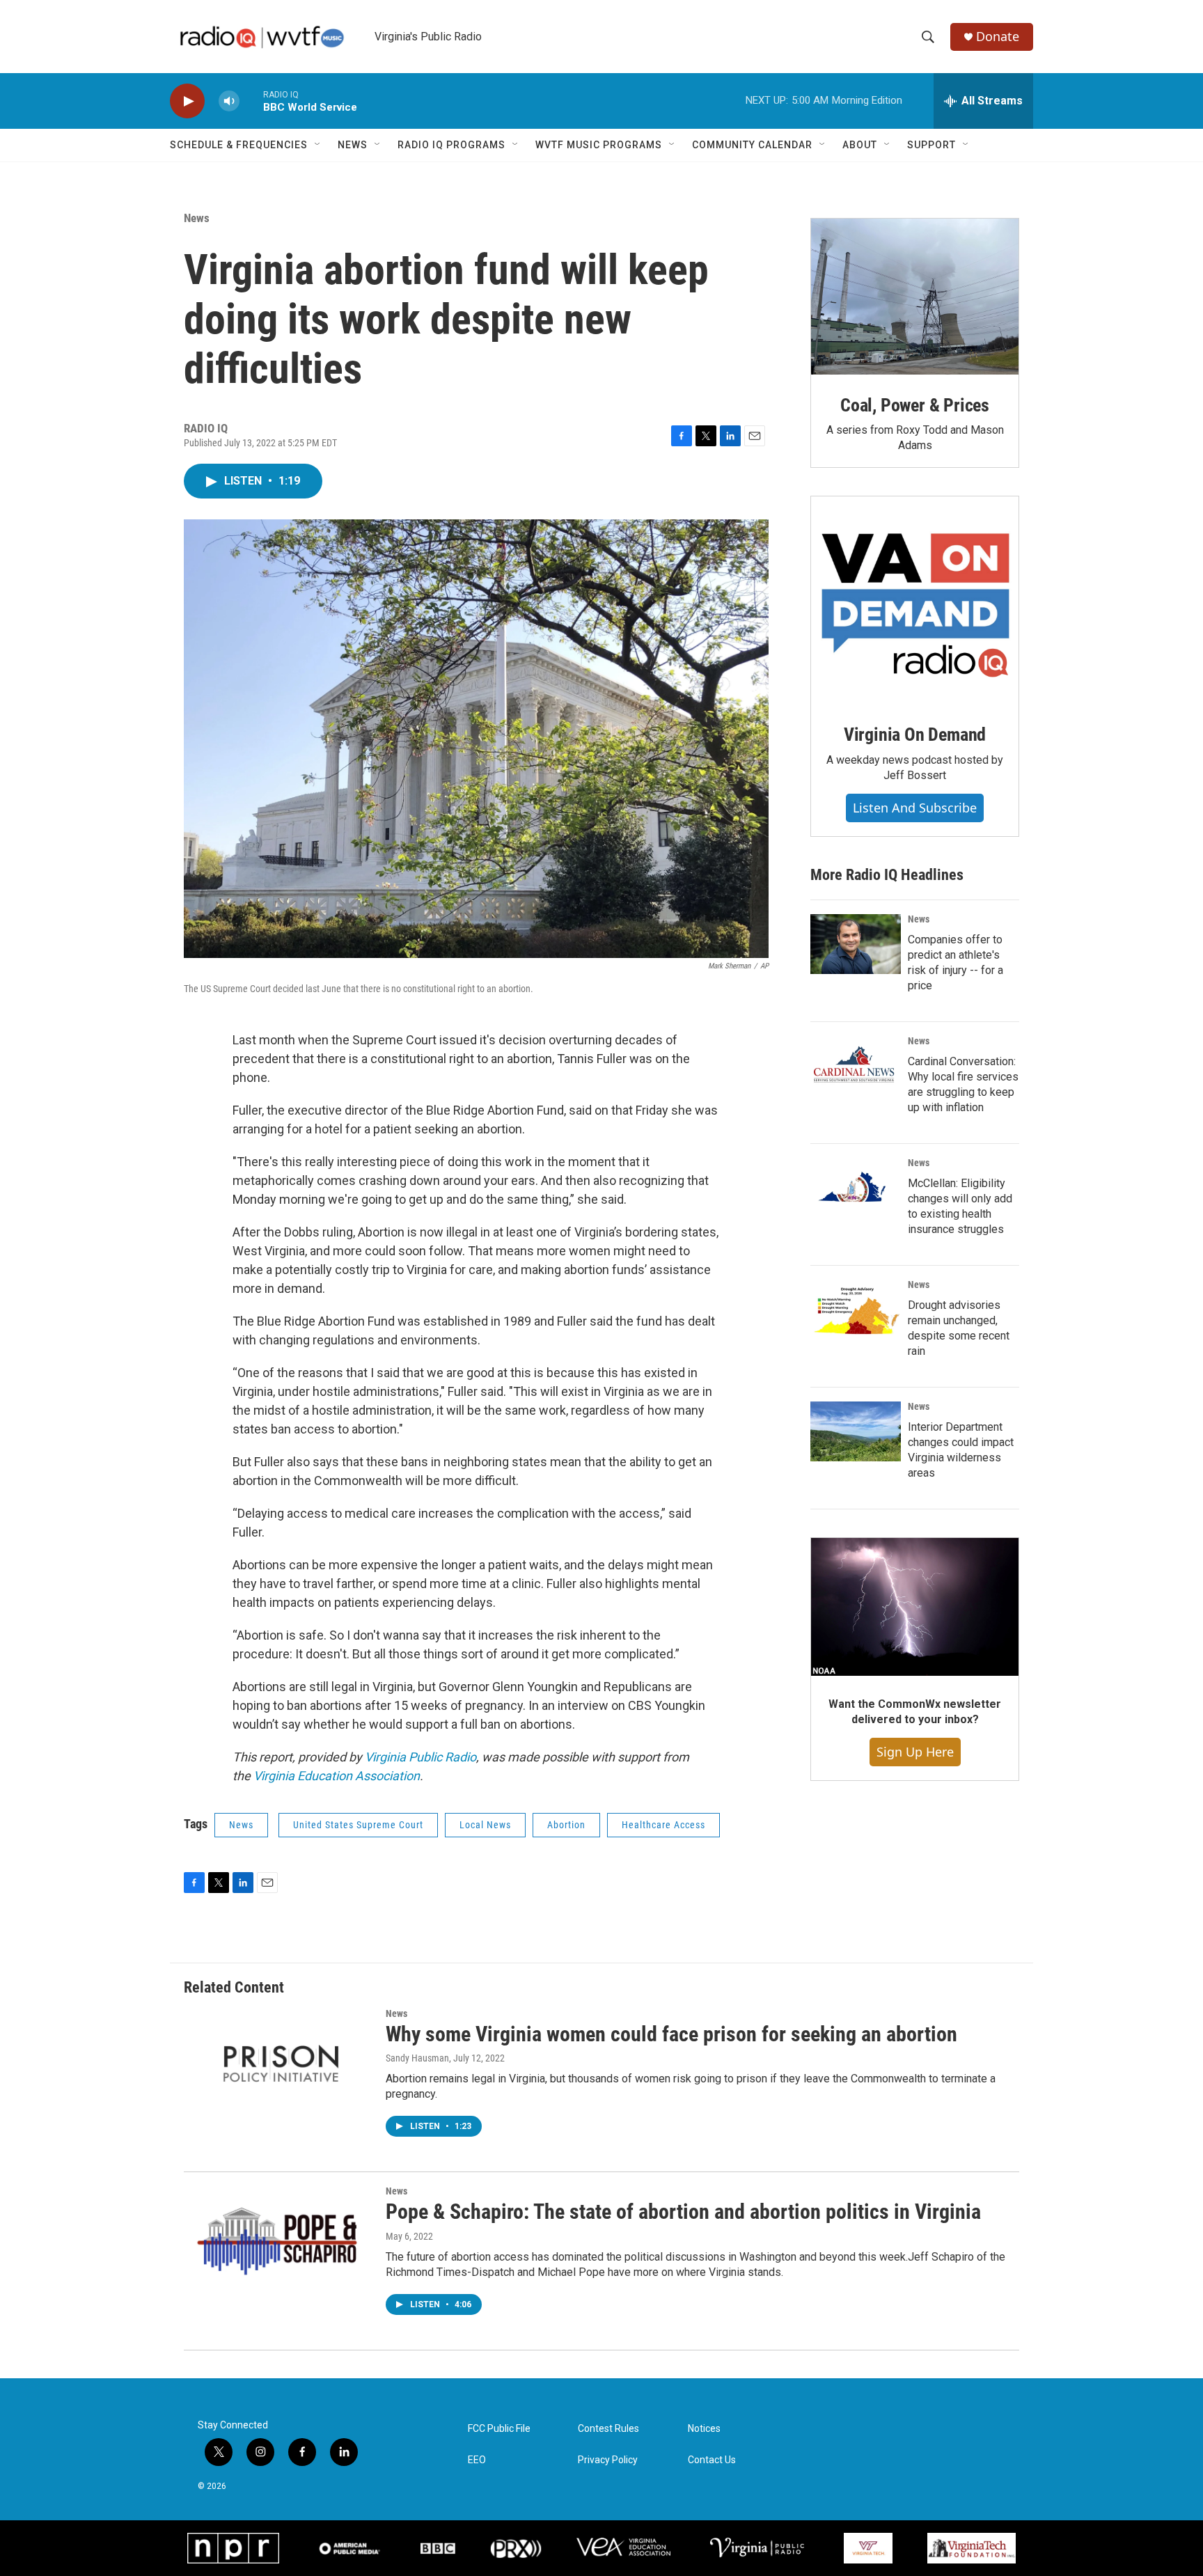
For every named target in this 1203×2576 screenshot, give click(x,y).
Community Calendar (752, 145)
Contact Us (712, 2460)
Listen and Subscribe (915, 808)
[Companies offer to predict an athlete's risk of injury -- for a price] (856, 944)
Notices (704, 2429)
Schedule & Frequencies (239, 145)
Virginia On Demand (915, 735)
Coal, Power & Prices (915, 405)
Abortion (566, 1825)
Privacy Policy (608, 2460)
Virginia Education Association (337, 1776)
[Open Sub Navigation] (318, 145)
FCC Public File (499, 2429)
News (353, 145)
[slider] (251, 101)
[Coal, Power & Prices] (915, 297)
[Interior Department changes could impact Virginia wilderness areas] (856, 1431)
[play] (187, 101)
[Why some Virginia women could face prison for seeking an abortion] (278, 2061)
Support (931, 145)
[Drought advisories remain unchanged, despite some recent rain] (856, 1310)
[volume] (229, 101)
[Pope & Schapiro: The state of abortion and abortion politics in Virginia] (278, 2238)
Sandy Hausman (417, 2058)
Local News (485, 1825)
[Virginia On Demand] (915, 600)
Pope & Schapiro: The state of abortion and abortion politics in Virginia (683, 2212)
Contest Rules (608, 2429)
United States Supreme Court (358, 1825)
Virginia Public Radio (420, 1757)
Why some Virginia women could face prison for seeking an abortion (671, 2034)
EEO (477, 2460)
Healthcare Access (663, 1825)
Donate (998, 37)
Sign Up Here (915, 1752)
